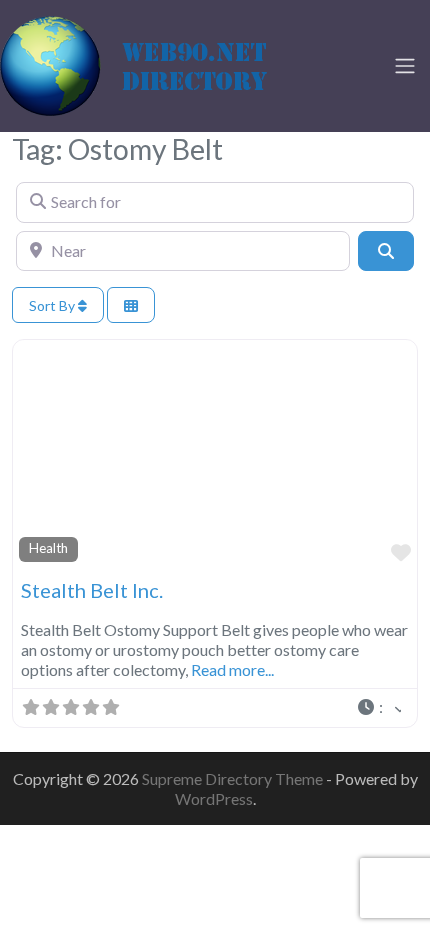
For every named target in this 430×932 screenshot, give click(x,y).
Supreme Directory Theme (234, 778)
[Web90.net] (150, 63)
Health (48, 548)
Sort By (53, 305)
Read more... (232, 669)
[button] (378, 708)
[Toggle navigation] (405, 66)
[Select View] (131, 305)
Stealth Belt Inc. (92, 590)
